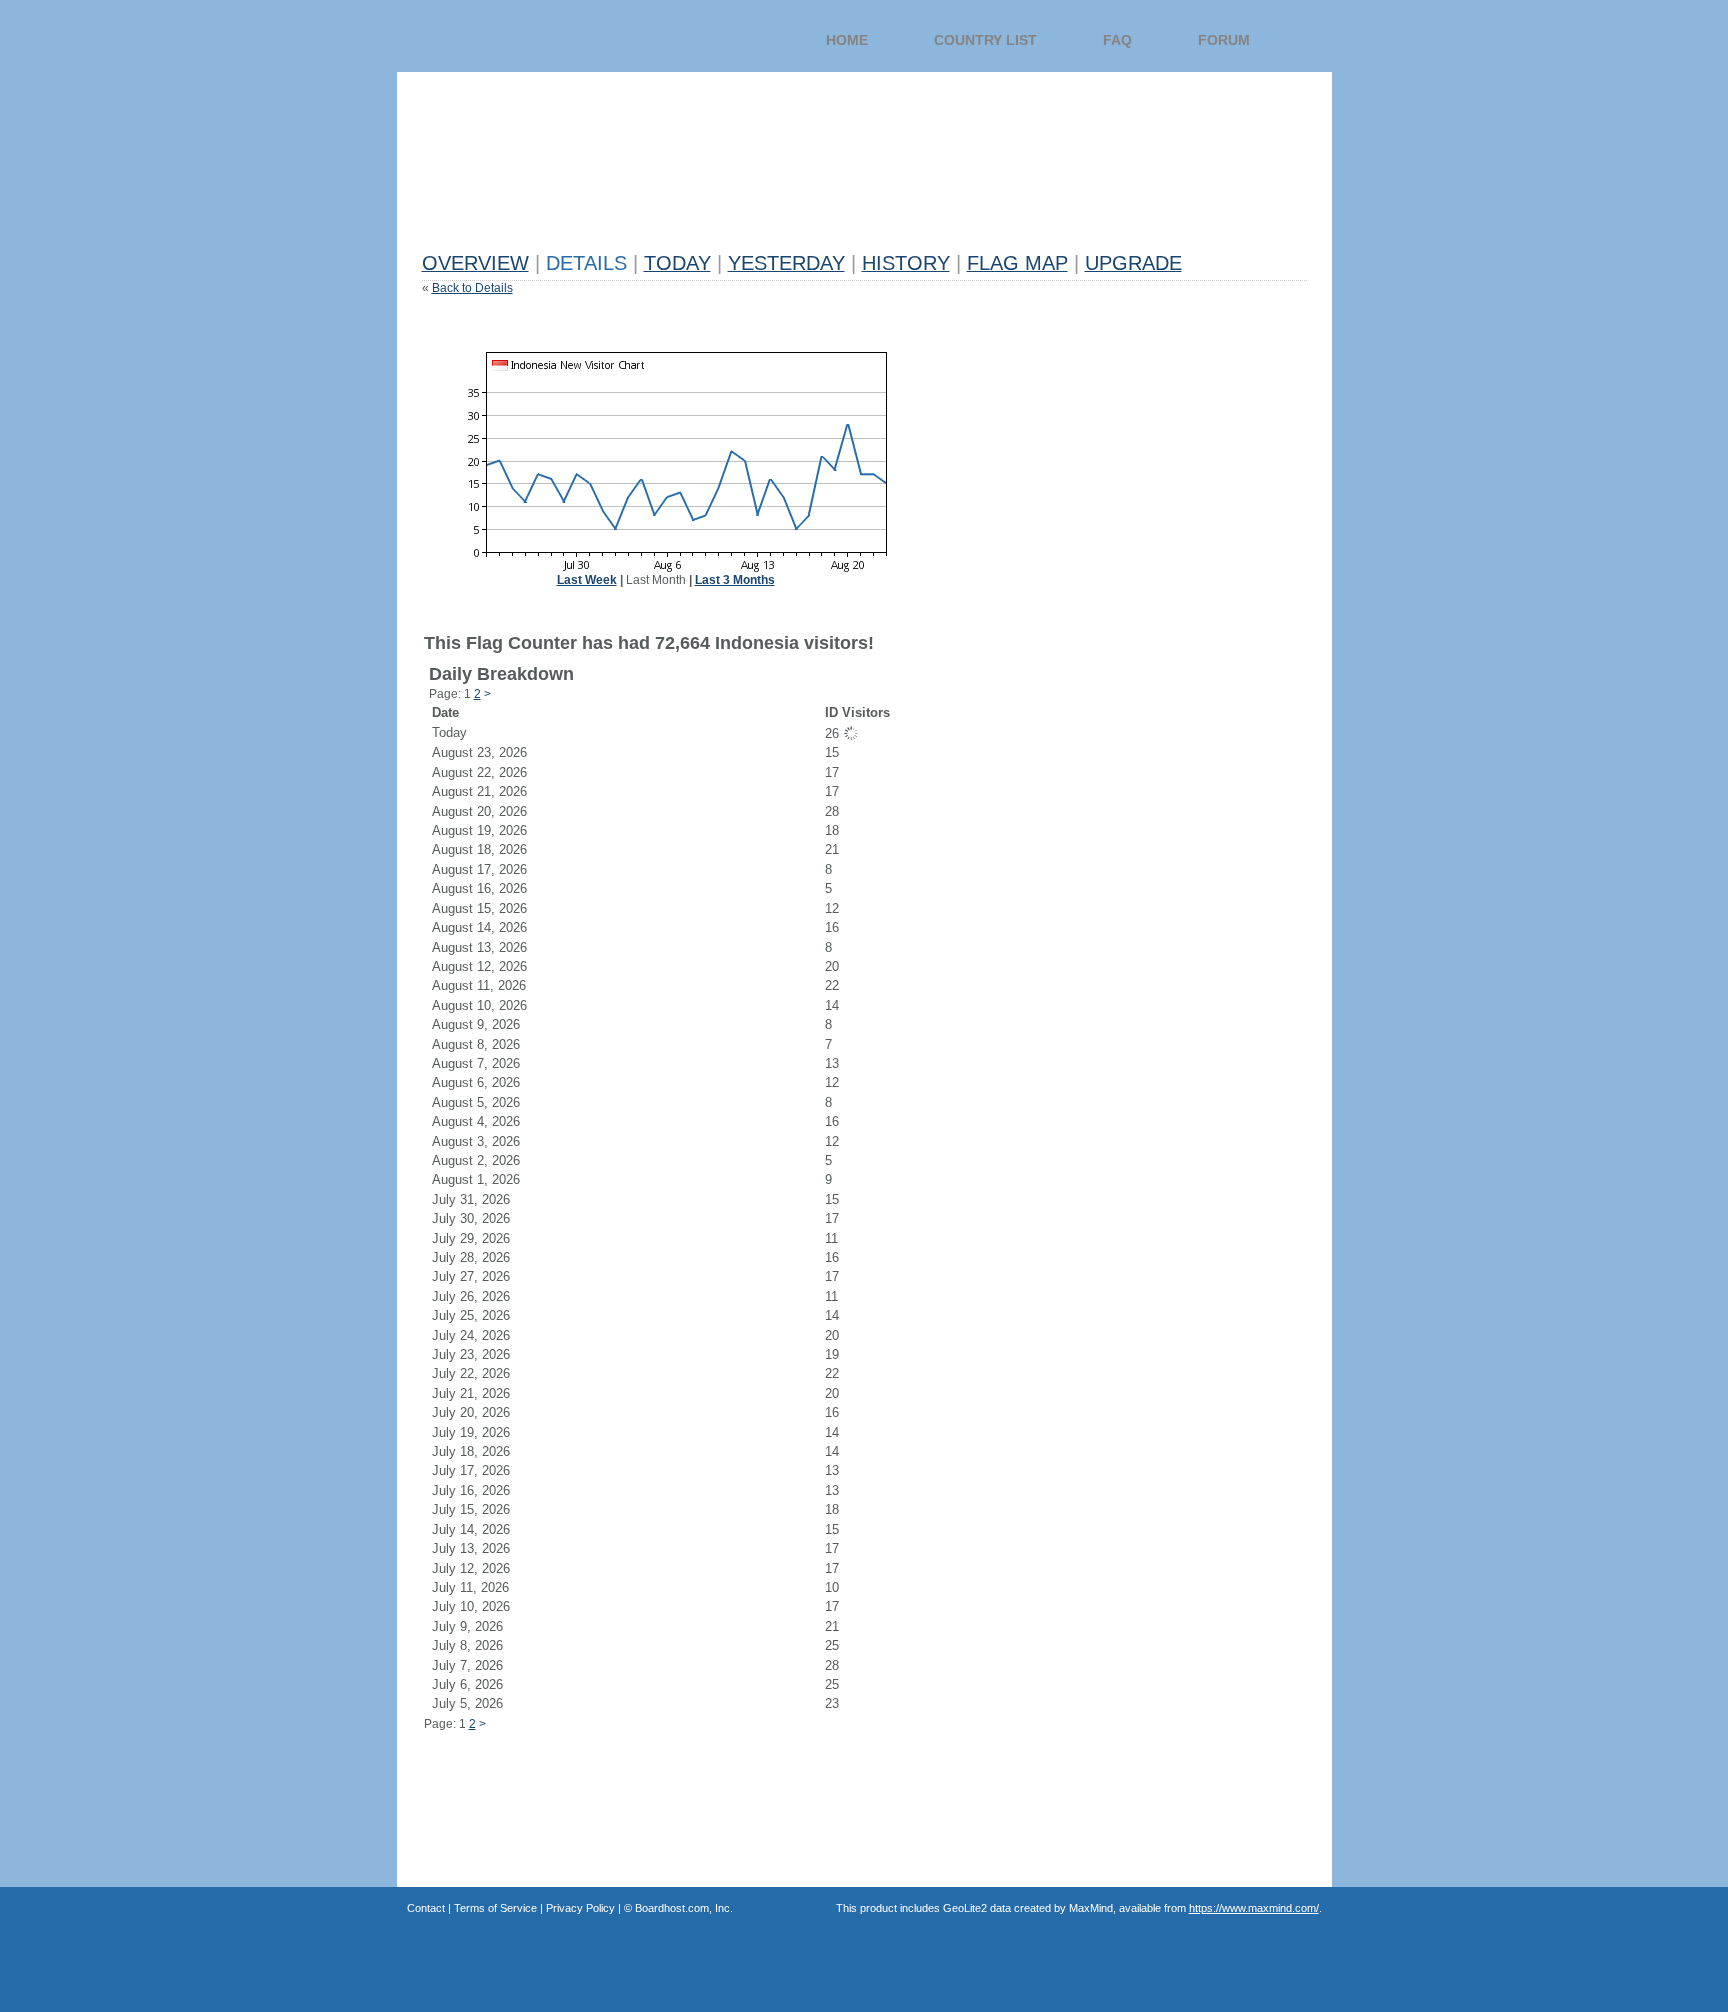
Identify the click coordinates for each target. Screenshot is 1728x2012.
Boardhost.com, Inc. (684, 1908)
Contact (426, 1908)
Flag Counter (551, 49)
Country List (985, 40)
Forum (1224, 40)
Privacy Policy (580, 1908)
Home (847, 40)
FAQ (1117, 40)
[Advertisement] (786, 197)
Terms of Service (495, 1908)
